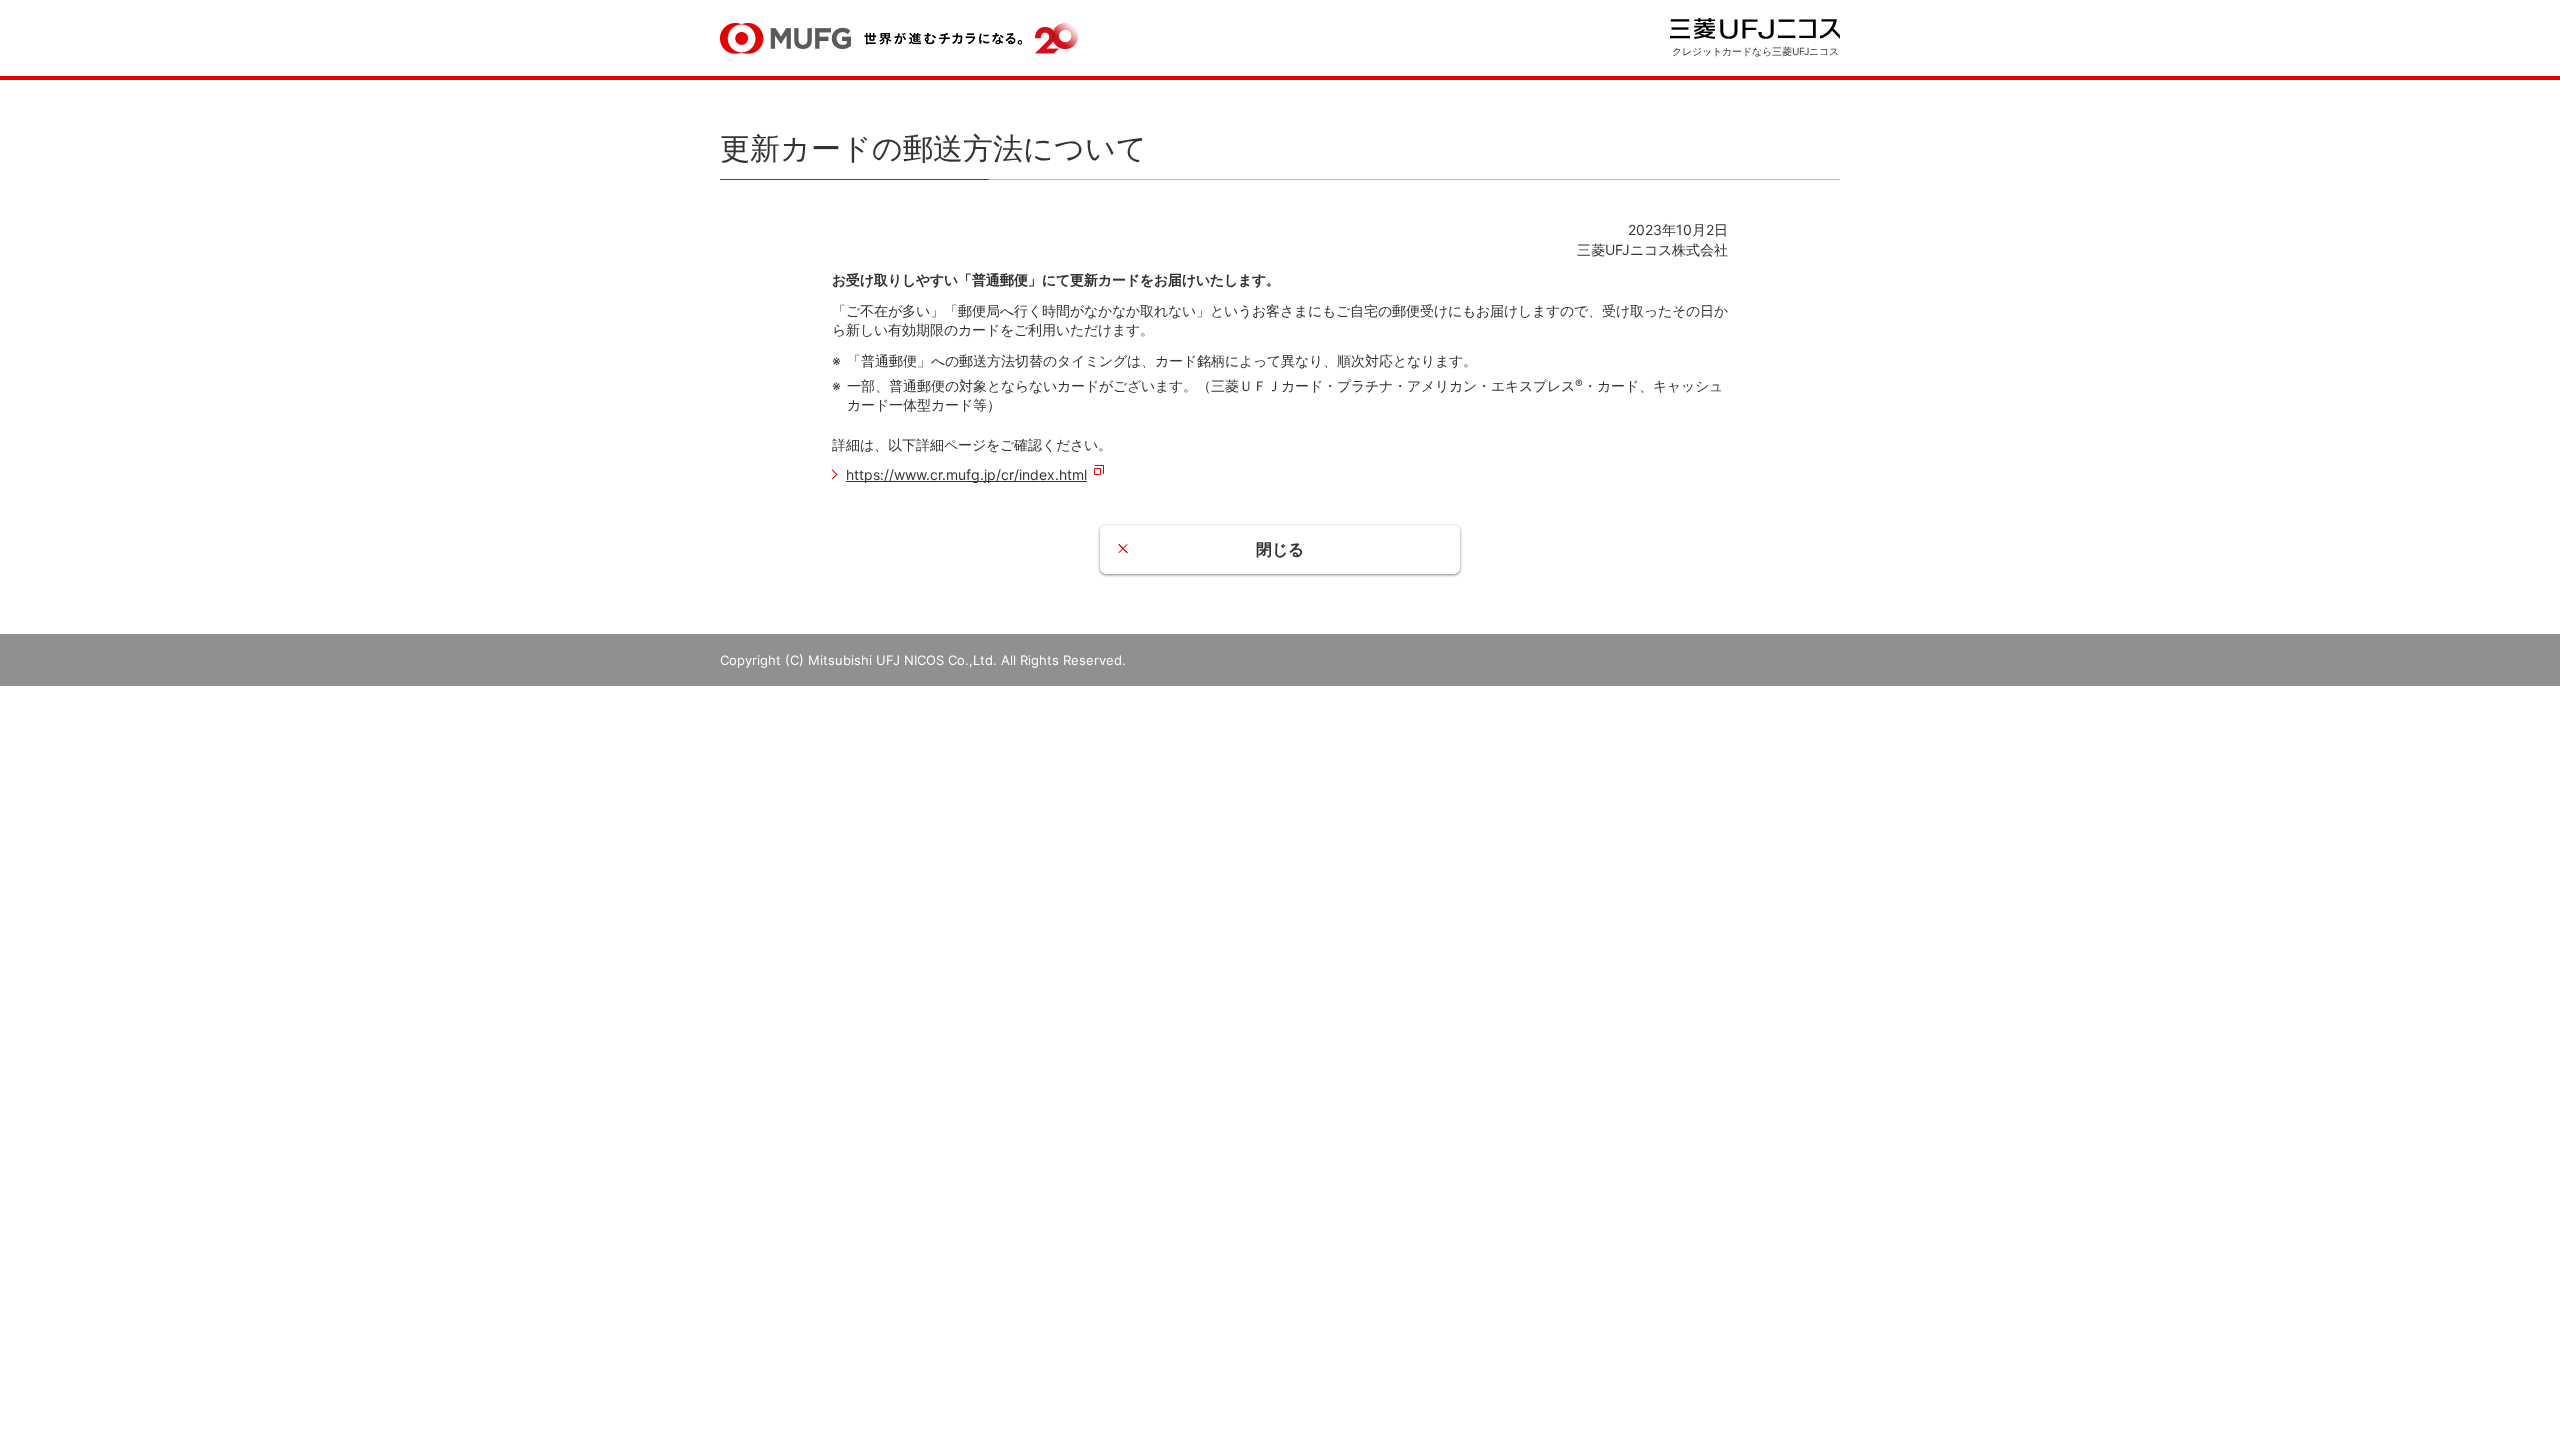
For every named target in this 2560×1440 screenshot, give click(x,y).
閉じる (1280, 549)
